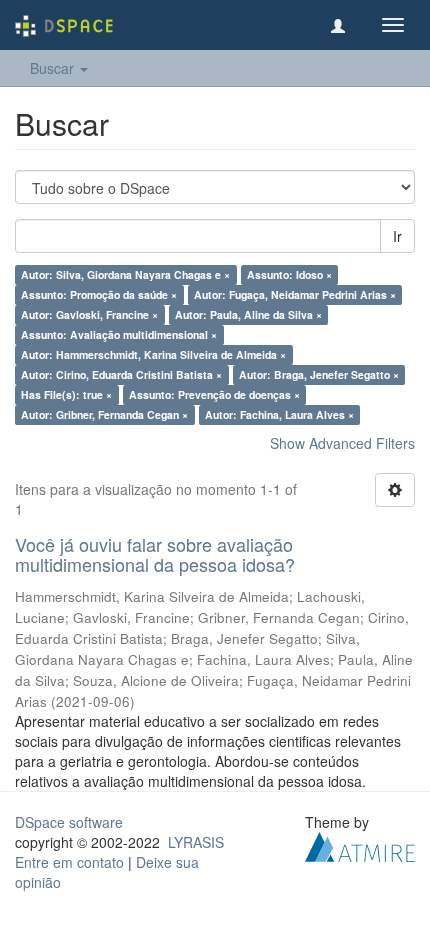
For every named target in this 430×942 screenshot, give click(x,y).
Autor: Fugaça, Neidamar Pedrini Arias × (295, 294)
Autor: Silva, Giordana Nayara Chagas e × (125, 274)
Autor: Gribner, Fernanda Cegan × (104, 414)
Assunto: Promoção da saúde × (99, 294)
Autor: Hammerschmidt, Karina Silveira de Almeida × (153, 354)
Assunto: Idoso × (289, 274)
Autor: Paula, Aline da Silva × (248, 314)
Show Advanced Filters (342, 443)
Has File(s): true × (66, 394)
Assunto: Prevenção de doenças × (214, 394)
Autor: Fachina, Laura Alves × (279, 414)
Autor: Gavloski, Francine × (89, 314)
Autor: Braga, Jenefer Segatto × (319, 374)
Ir (397, 236)
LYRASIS (196, 842)
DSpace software (69, 822)
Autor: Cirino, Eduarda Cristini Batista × (121, 374)
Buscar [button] (54, 68)
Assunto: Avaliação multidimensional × (119, 334)
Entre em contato (69, 862)
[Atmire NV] (360, 844)
